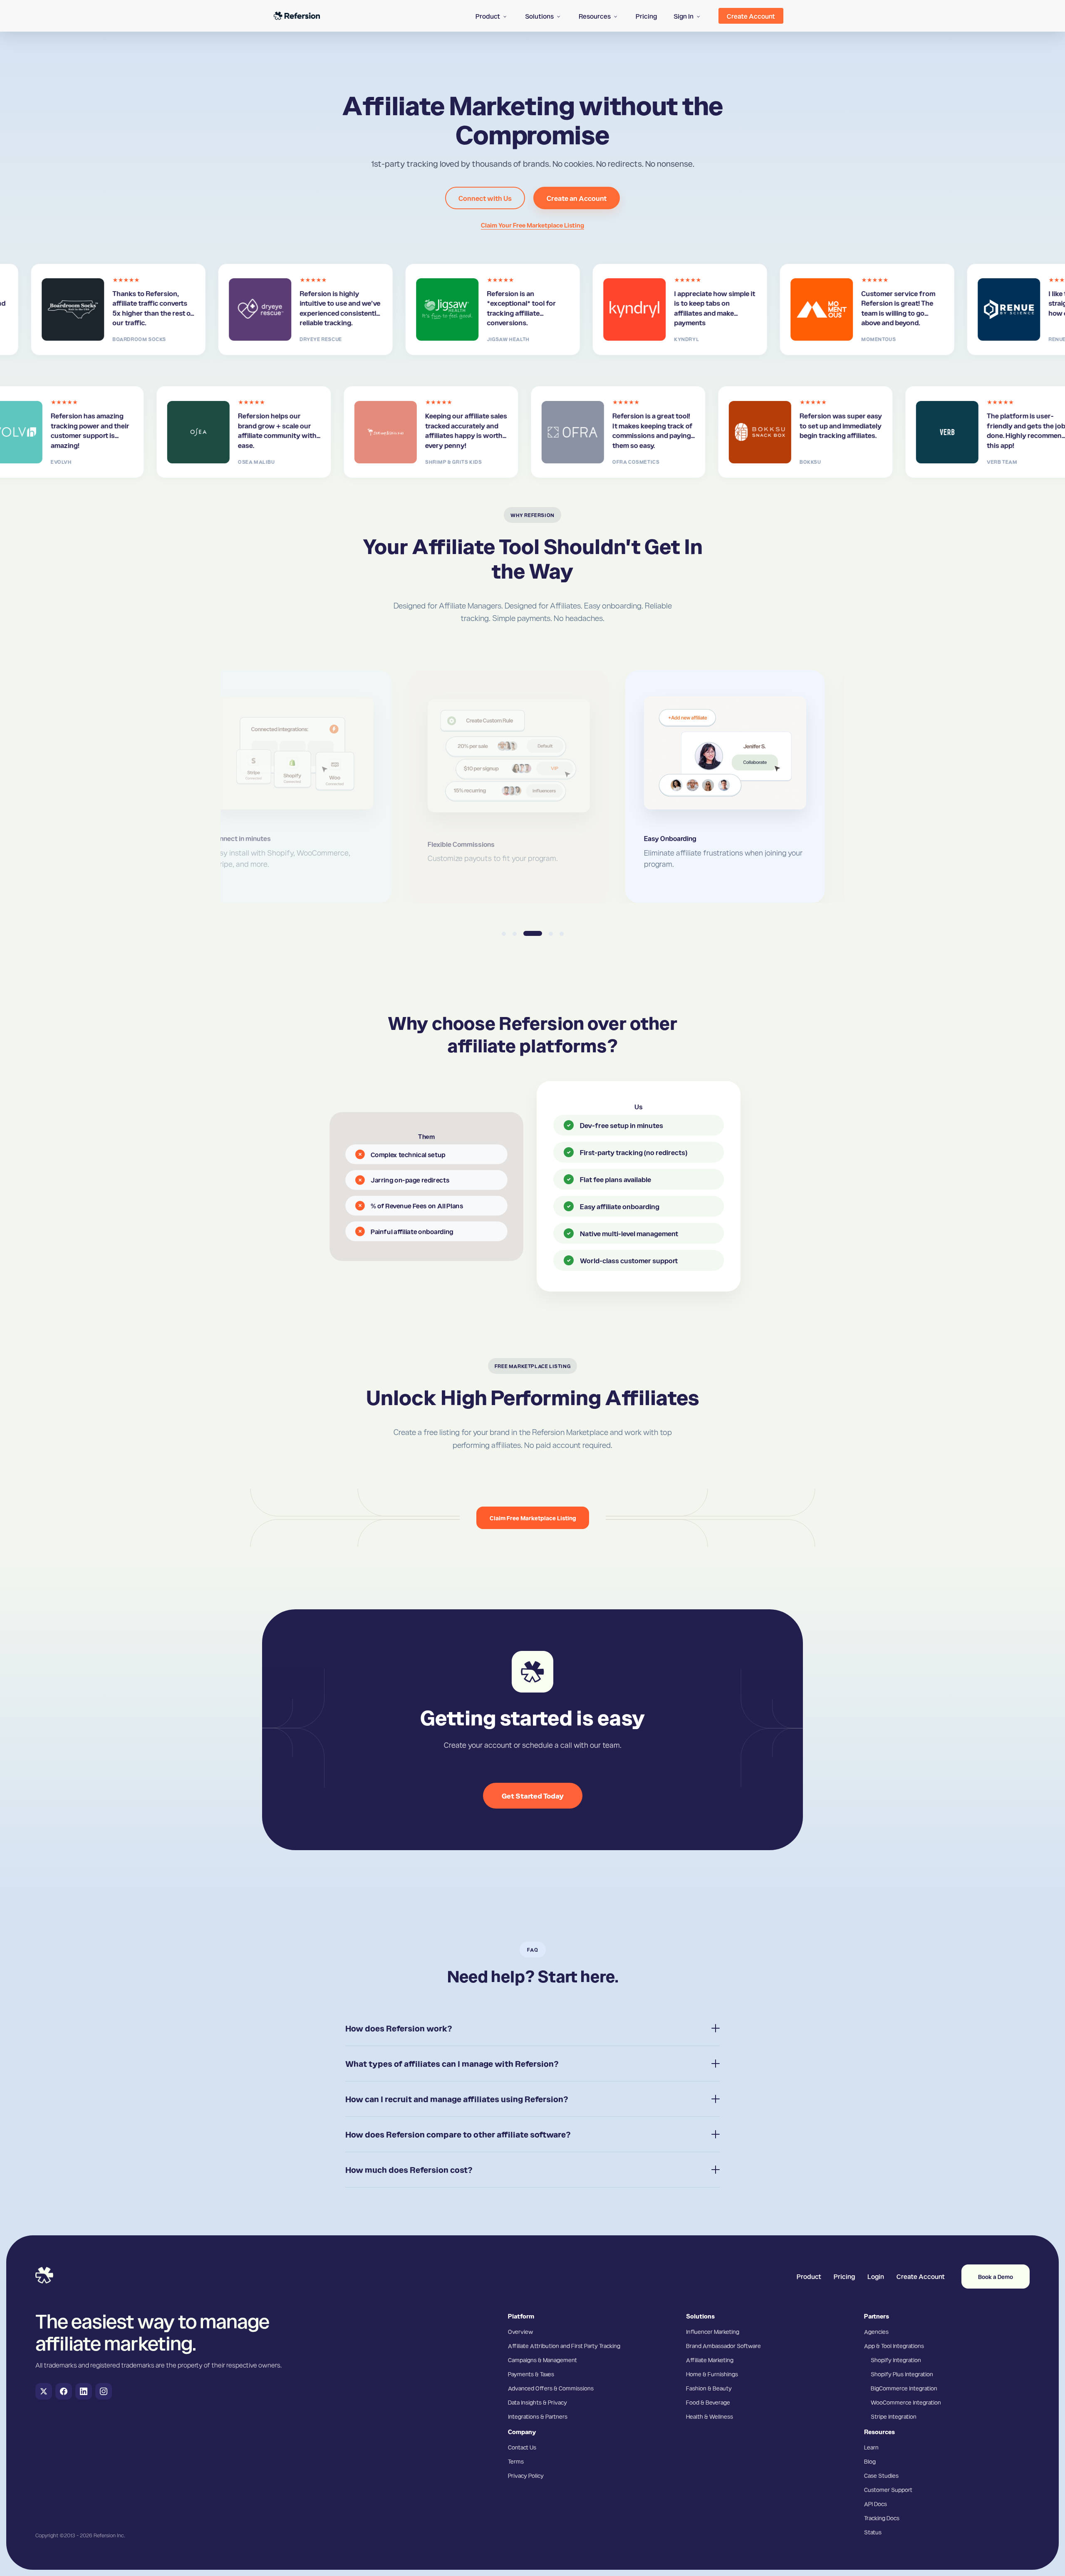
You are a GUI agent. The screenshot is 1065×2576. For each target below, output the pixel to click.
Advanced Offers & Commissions (551, 2388)
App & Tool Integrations (894, 2346)
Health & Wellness (710, 2416)
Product (809, 2276)
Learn (871, 2447)
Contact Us (522, 2447)
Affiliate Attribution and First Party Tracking (564, 2346)
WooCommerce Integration (906, 2402)
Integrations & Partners (538, 2416)
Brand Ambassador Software (723, 2346)
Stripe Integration (894, 2416)
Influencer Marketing (713, 2331)
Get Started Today (533, 1795)
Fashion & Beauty (709, 2388)
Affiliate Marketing (710, 2360)
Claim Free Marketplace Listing (533, 1518)
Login (876, 2276)
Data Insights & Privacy (537, 2402)
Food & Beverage (708, 2402)
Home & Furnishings (712, 2374)
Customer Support (888, 2489)
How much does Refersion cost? (409, 2170)
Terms (516, 2461)
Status (873, 2532)
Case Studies (881, 2475)
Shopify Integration (896, 2360)
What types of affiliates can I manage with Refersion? (452, 2064)
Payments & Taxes (531, 2374)
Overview (520, 2331)
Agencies (876, 2331)
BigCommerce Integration (904, 2388)
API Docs (876, 2504)
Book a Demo (996, 2277)
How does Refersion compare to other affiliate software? (458, 2134)
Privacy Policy (526, 2475)
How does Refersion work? (399, 2028)
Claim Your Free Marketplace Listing (532, 225)
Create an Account (577, 198)
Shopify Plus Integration (902, 2374)
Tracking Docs (882, 2518)
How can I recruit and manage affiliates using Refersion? (457, 2099)
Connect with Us (485, 198)
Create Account (921, 2276)
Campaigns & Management (542, 2360)
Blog (870, 2461)
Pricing (844, 2276)
